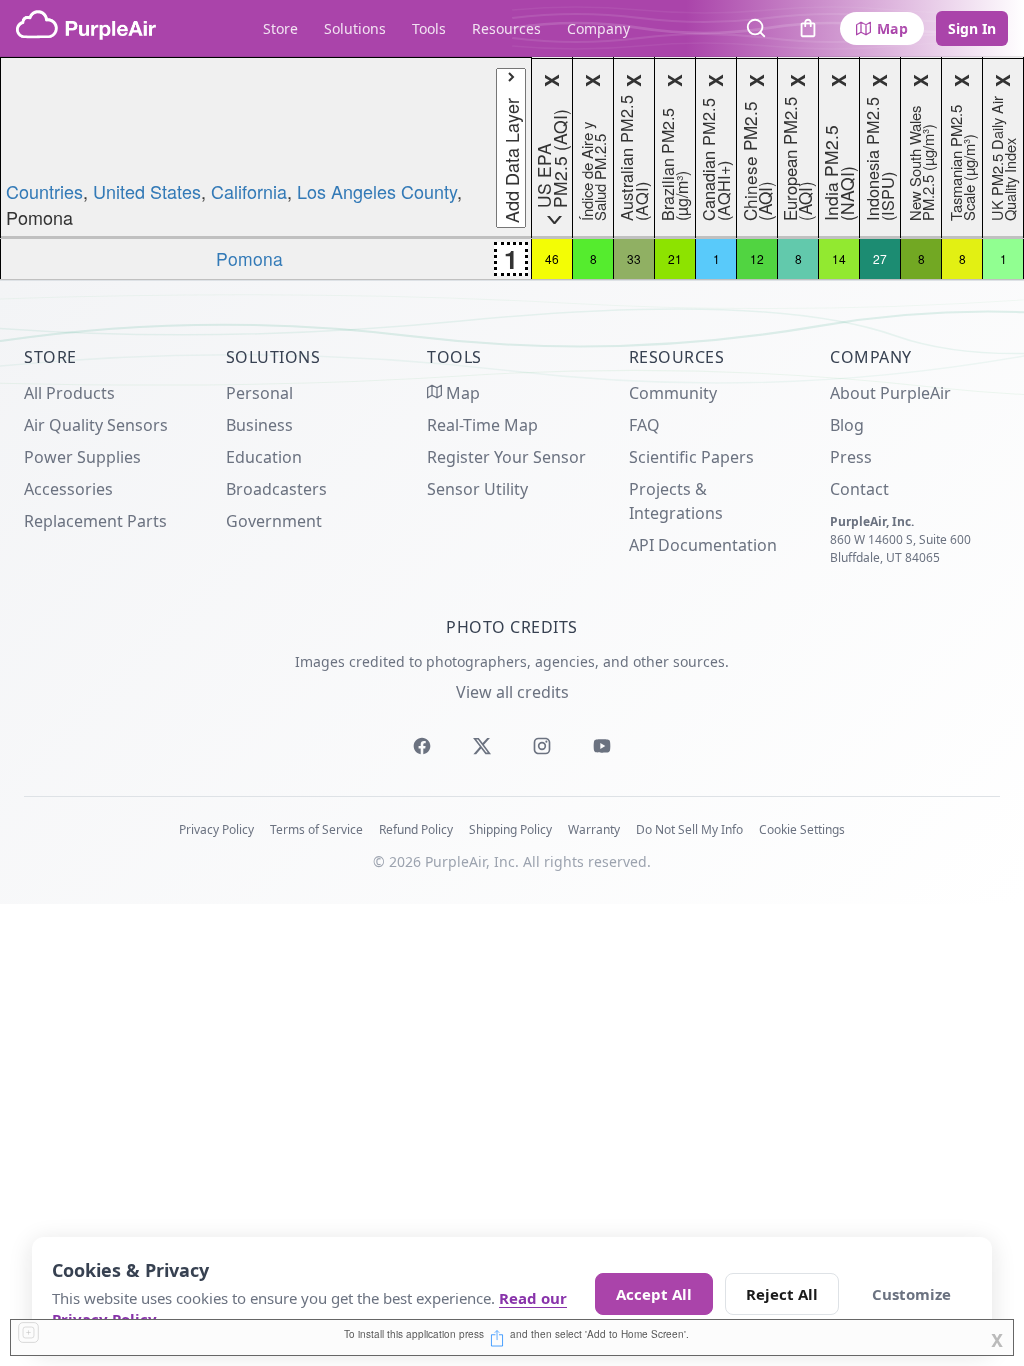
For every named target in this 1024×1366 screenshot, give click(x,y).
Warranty (594, 829)
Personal (259, 393)
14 (839, 258)
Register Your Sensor (506, 457)
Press (851, 457)
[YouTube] (602, 746)
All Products (69, 393)
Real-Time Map (482, 425)
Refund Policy (416, 829)
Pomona (249, 258)
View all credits (512, 692)
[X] (482, 746)
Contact (859, 489)
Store (280, 28)
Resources (506, 28)
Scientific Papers (691, 457)
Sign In (972, 28)
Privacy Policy (216, 829)
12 (757, 258)
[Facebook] (422, 746)
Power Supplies (82, 457)
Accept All (654, 1294)
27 (880, 258)
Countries (44, 191)
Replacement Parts (95, 521)
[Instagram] (542, 746)
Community (673, 393)
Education (264, 457)
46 (552, 258)
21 (675, 258)
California (249, 191)
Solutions (355, 28)
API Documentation (703, 545)
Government (274, 521)
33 (634, 258)
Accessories (68, 489)
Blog (847, 425)
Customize (911, 1294)
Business (259, 425)
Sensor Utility (477, 489)
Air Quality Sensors (96, 425)
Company (598, 28)
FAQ (644, 425)
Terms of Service (316, 829)
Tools (429, 28)
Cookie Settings (802, 829)
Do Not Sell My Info (689, 829)
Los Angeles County (377, 191)
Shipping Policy (510, 829)
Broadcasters (276, 489)
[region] (512, 168)
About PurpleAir (890, 393)
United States (147, 191)
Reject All (782, 1294)
